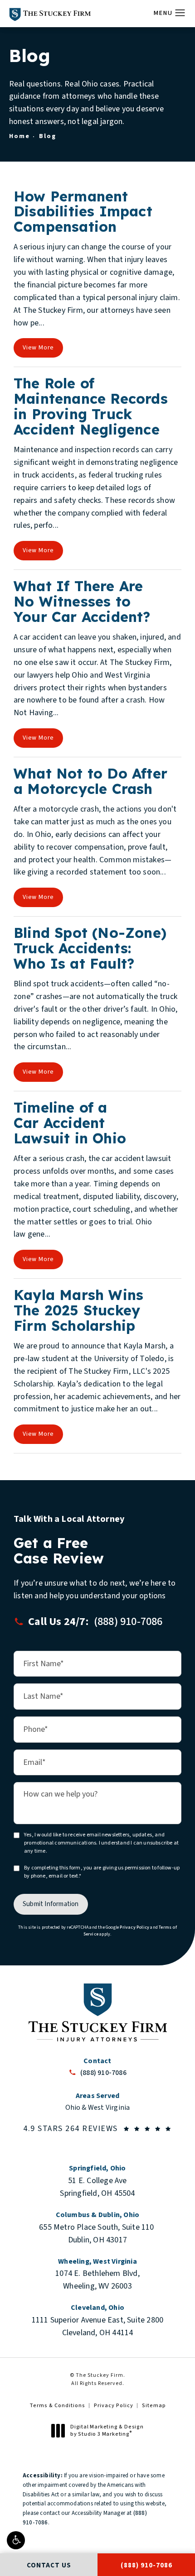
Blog (48, 136)
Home (19, 136)
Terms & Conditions (57, 2406)
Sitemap (154, 2406)
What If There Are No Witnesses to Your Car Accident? (82, 601)
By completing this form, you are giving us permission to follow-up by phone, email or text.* (102, 1872)
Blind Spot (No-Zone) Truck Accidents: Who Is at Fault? (90, 948)
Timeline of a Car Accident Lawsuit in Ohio (70, 1123)
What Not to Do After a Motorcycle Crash (90, 781)
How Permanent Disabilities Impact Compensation (83, 212)
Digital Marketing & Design (107, 2430)
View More (38, 348)
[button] (16, 2540)
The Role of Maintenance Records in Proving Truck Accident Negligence (91, 406)
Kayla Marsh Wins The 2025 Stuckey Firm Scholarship (78, 1310)
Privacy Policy (134, 1927)
